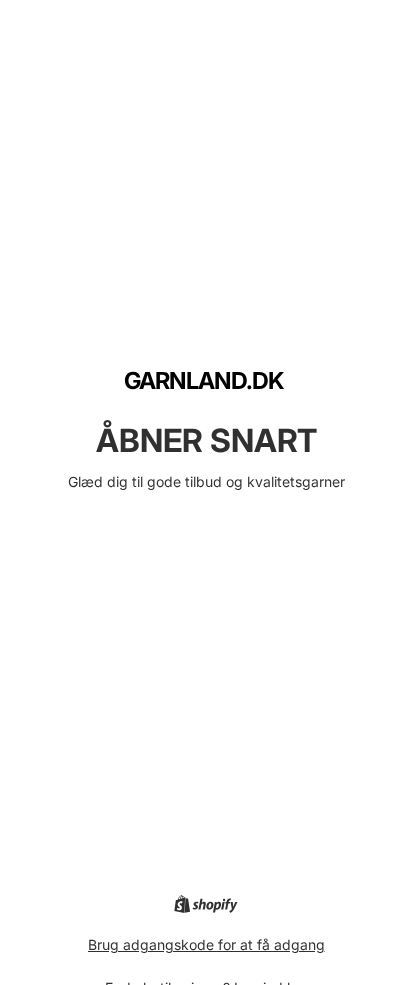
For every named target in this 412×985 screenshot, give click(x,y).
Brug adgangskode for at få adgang (206, 944)
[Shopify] (205, 904)
